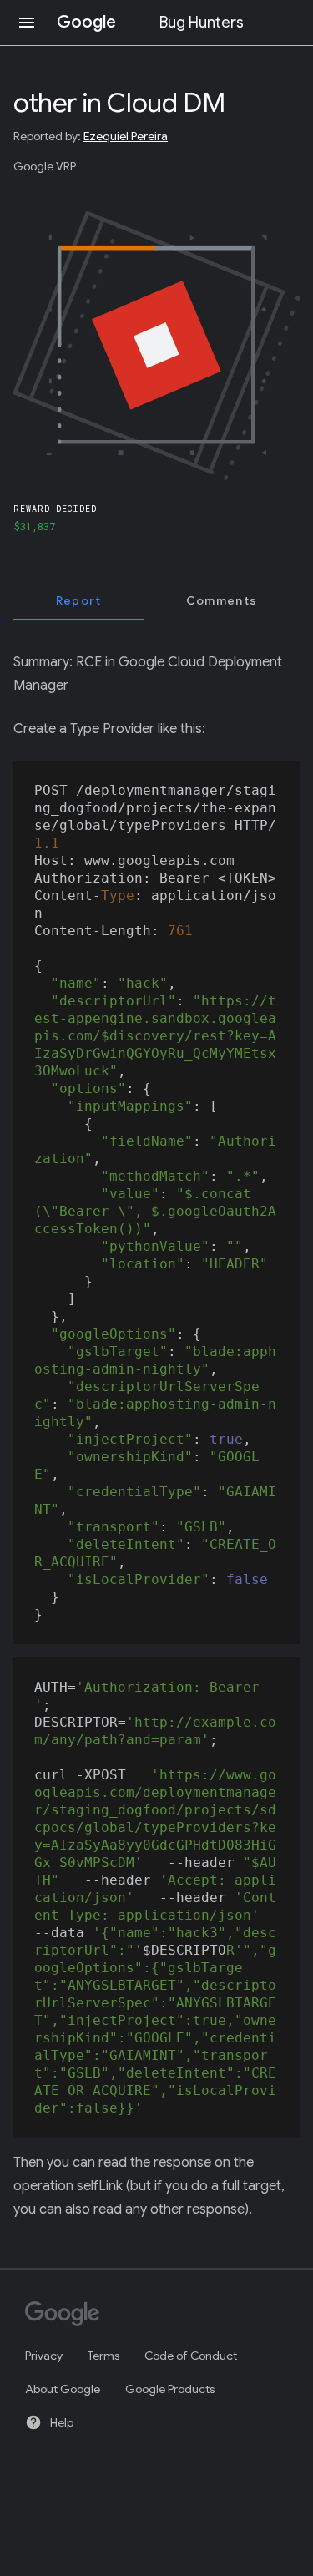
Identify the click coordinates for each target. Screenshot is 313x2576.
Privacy (44, 2356)
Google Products (170, 2389)
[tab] (78, 600)
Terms (103, 2356)
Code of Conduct (191, 2356)
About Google (63, 2389)
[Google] (149, 2315)
